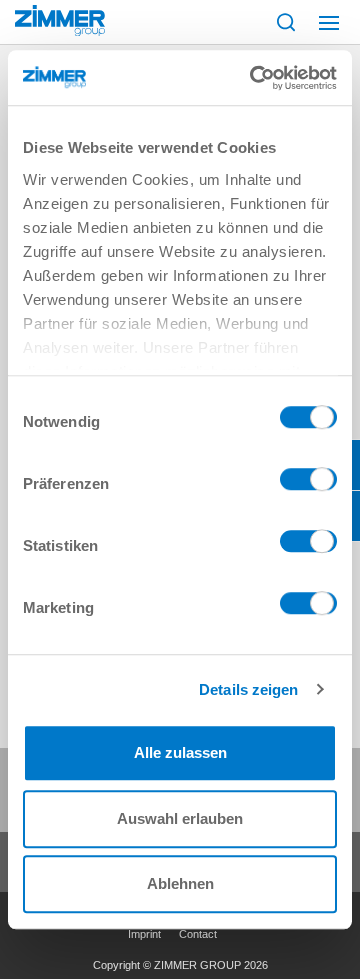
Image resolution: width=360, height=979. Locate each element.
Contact (198, 934)
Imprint (144, 934)
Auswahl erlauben (180, 818)
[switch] (308, 484)
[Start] (60, 20)
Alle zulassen (180, 752)
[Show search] (286, 22)
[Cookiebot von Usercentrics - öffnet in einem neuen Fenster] (254, 78)
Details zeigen (248, 689)
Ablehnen (180, 883)
